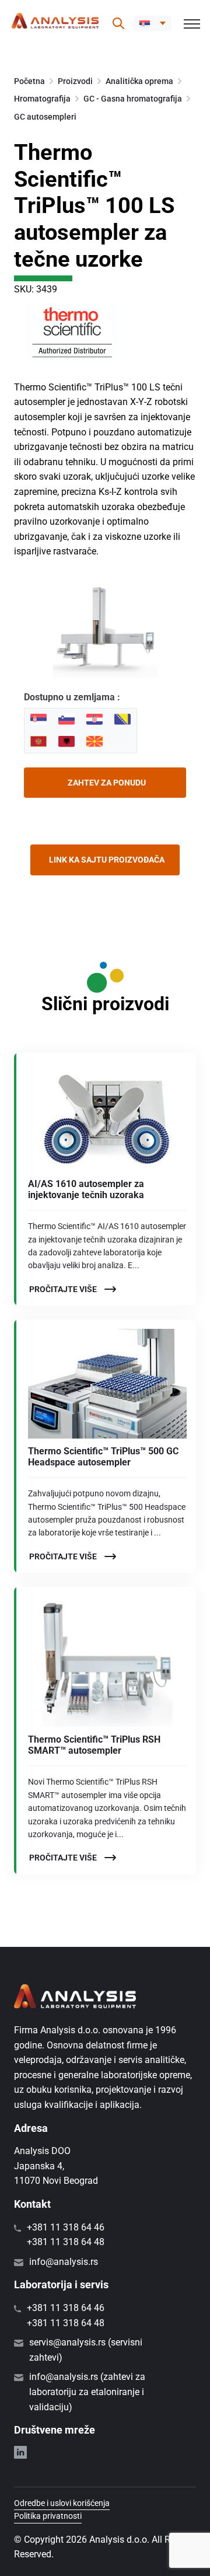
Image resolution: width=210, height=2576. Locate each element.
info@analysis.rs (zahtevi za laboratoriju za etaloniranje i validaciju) (87, 2392)
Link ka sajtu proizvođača (107, 860)
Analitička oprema (139, 81)
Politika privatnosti (48, 2516)
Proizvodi (75, 81)
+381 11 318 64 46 (66, 2227)
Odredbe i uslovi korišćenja (62, 2503)
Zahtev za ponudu (107, 783)
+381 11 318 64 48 (66, 2242)
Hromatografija (42, 99)
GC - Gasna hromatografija (133, 99)
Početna (29, 81)
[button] (153, 23)
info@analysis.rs (64, 2262)
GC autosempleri (45, 117)
